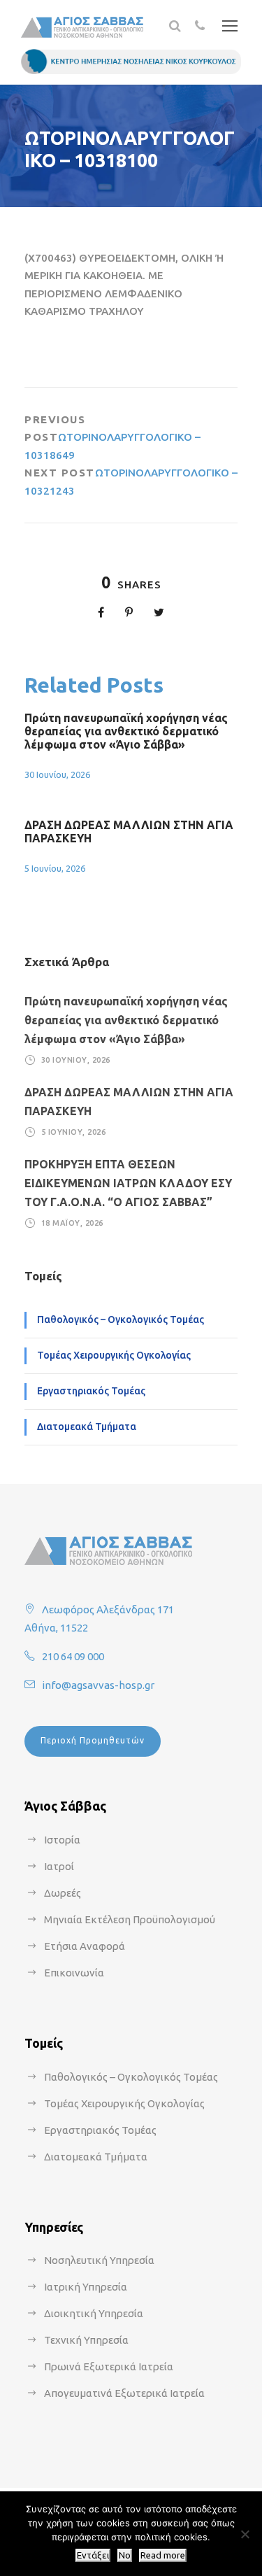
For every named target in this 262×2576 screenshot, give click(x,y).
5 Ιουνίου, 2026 (55, 868)
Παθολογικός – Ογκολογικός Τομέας (121, 1319)
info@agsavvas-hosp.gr (98, 1685)
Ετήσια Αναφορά (85, 1946)
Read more (163, 2555)
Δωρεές (63, 1893)
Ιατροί (59, 1866)
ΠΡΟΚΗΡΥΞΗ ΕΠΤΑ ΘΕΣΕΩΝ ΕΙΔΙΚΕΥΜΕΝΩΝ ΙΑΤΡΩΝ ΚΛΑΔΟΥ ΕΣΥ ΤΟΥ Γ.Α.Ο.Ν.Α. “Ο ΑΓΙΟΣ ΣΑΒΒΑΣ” (128, 1183)
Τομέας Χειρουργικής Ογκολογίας (114, 1355)
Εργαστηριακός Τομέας (91, 1391)
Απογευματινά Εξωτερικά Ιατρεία (124, 2393)
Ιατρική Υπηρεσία (86, 2287)
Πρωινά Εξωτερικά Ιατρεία (109, 2366)
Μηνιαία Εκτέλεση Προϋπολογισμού (130, 1919)
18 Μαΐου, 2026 (72, 1222)
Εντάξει (93, 2555)
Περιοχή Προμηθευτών (93, 1740)
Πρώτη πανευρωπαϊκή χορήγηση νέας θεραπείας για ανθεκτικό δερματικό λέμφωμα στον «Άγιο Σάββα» (126, 731)
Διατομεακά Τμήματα (87, 1427)
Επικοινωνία (74, 1973)
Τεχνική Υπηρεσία (86, 2340)
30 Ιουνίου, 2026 (57, 774)
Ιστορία (62, 1840)
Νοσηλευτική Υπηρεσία (99, 2260)
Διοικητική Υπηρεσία (94, 2313)
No (125, 2555)
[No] (245, 2534)
